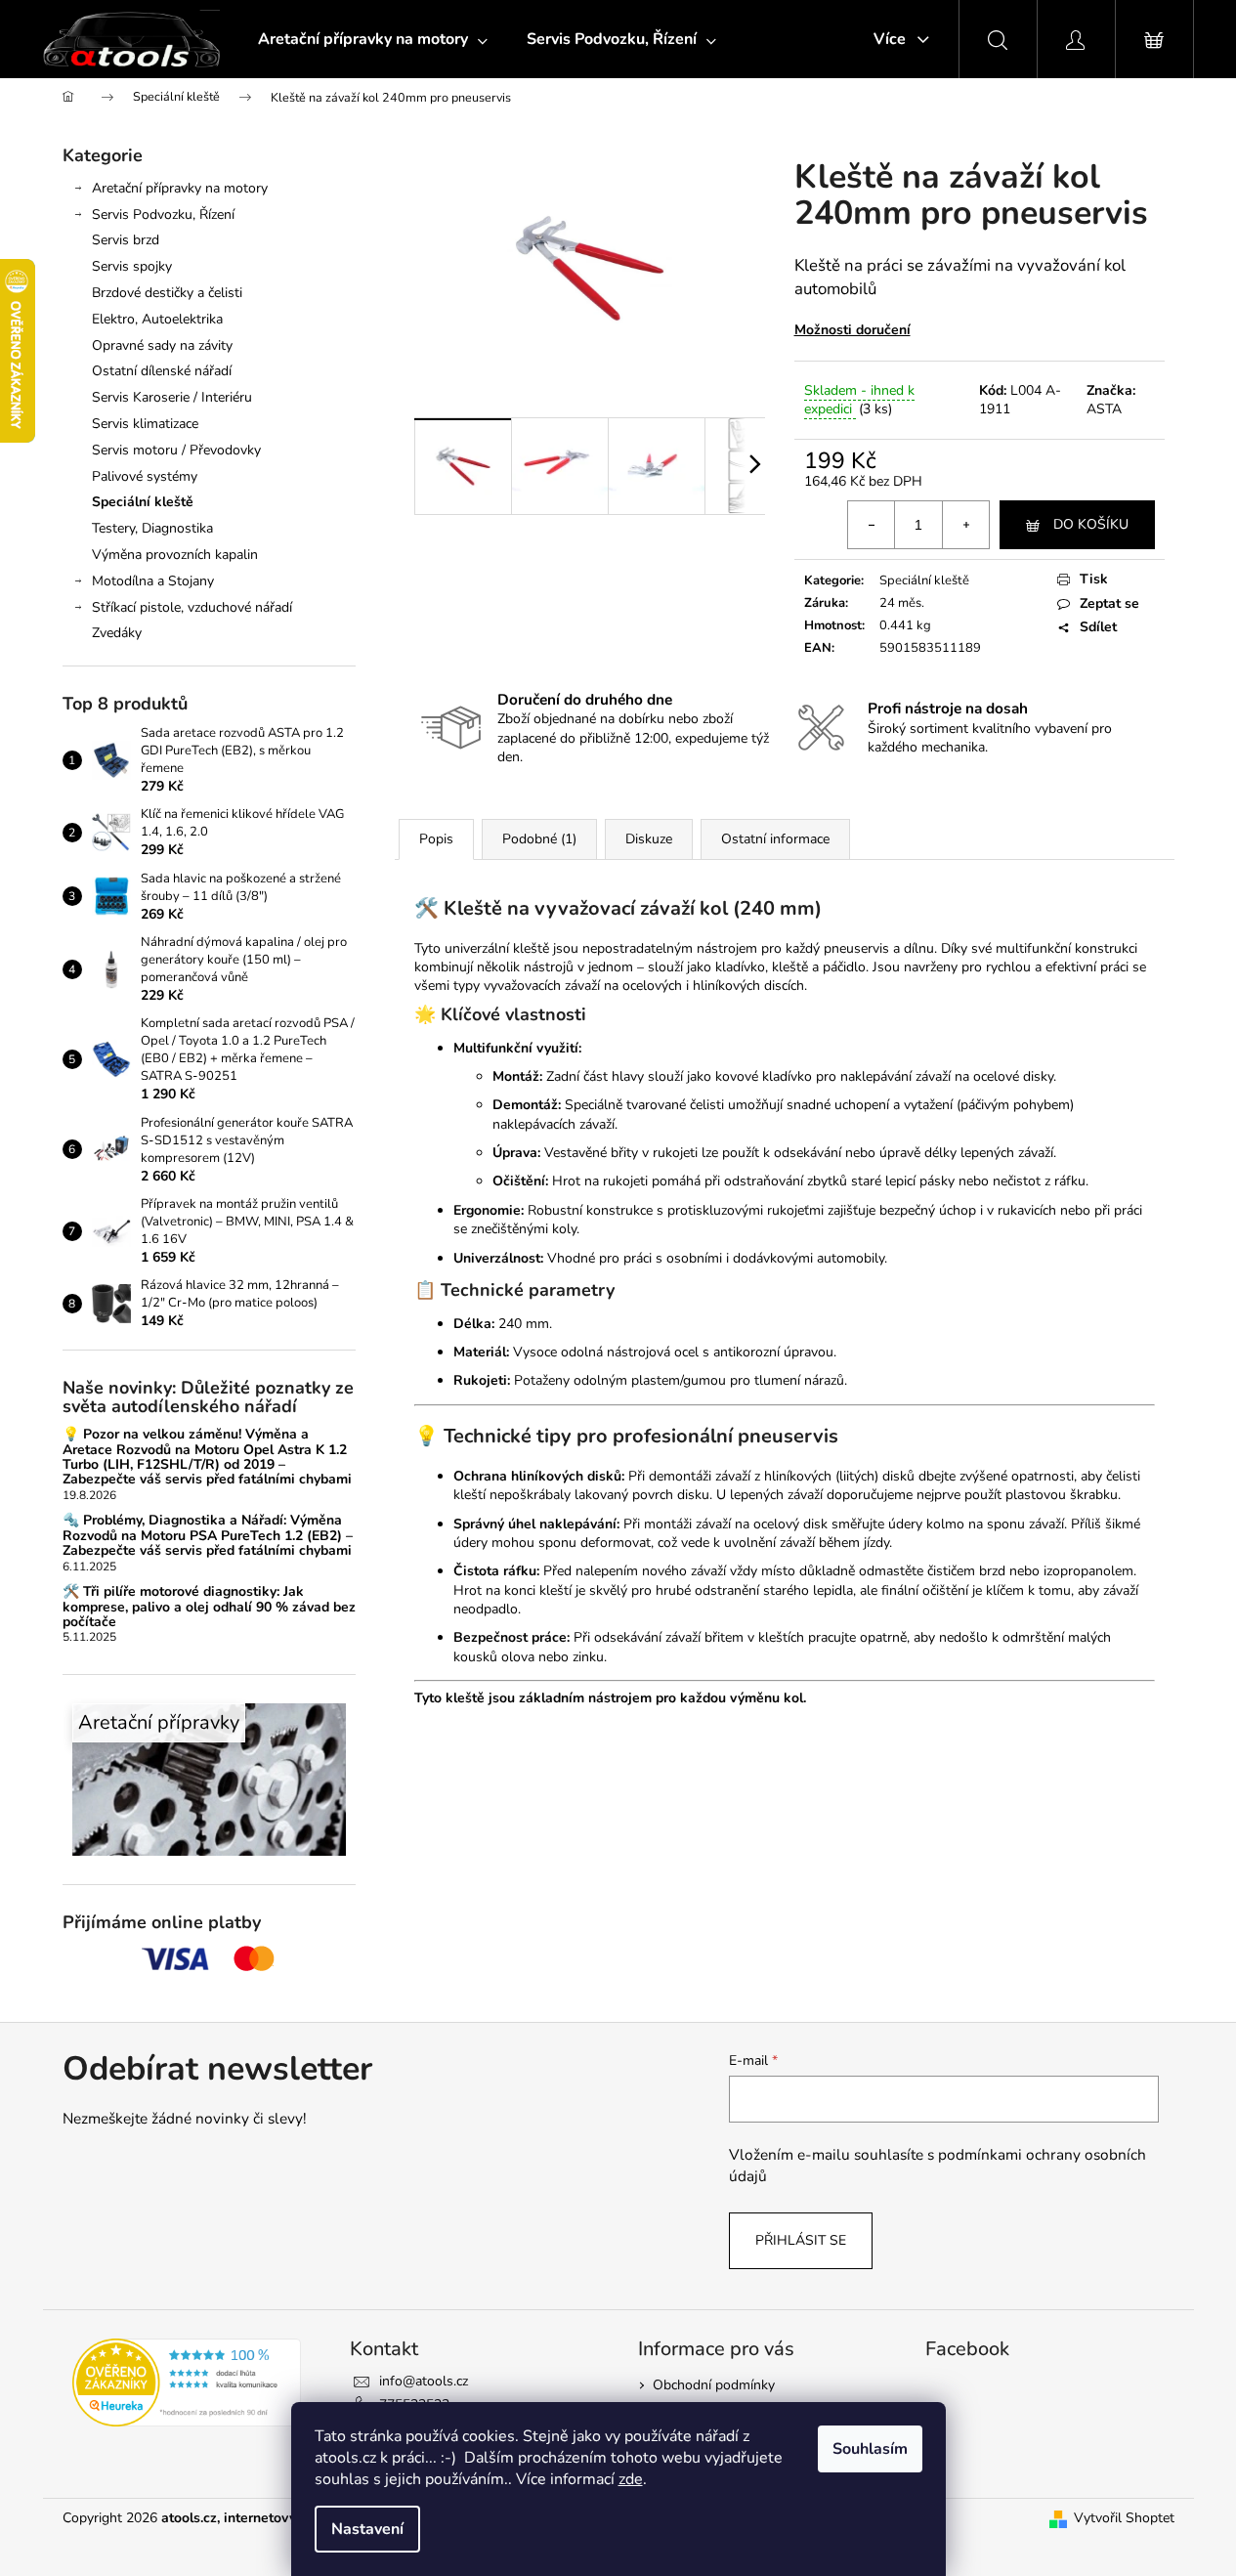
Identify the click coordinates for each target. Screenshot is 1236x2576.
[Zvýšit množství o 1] (965, 525)
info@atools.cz (424, 2381)
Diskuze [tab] (649, 839)
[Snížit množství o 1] (872, 525)
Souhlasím (870, 2449)
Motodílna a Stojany (153, 581)
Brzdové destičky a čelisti (167, 293)
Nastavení (367, 2529)
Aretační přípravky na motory (180, 188)
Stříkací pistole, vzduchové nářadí (192, 607)
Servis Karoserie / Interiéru (172, 397)
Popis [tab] (436, 839)
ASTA (1104, 409)
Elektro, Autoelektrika (157, 319)
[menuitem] (373, 39)
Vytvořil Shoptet (1124, 2518)
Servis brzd (126, 240)
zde (631, 2479)
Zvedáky (117, 633)
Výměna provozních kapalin (175, 555)
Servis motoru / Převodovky (176, 450)
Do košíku (1091, 524)
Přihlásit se (801, 2240)
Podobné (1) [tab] (539, 839)
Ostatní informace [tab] (775, 839)
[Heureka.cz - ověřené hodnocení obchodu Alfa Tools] (187, 2383)
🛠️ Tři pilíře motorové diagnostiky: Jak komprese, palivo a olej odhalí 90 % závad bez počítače (209, 1607)
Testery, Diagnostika (152, 528)
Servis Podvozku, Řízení (163, 215)
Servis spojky (132, 266)
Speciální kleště (143, 502)
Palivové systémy (145, 476)
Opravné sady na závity (162, 345)
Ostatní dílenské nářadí (162, 371)
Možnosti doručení (852, 330)
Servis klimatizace (145, 424)
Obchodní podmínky (714, 2385)
